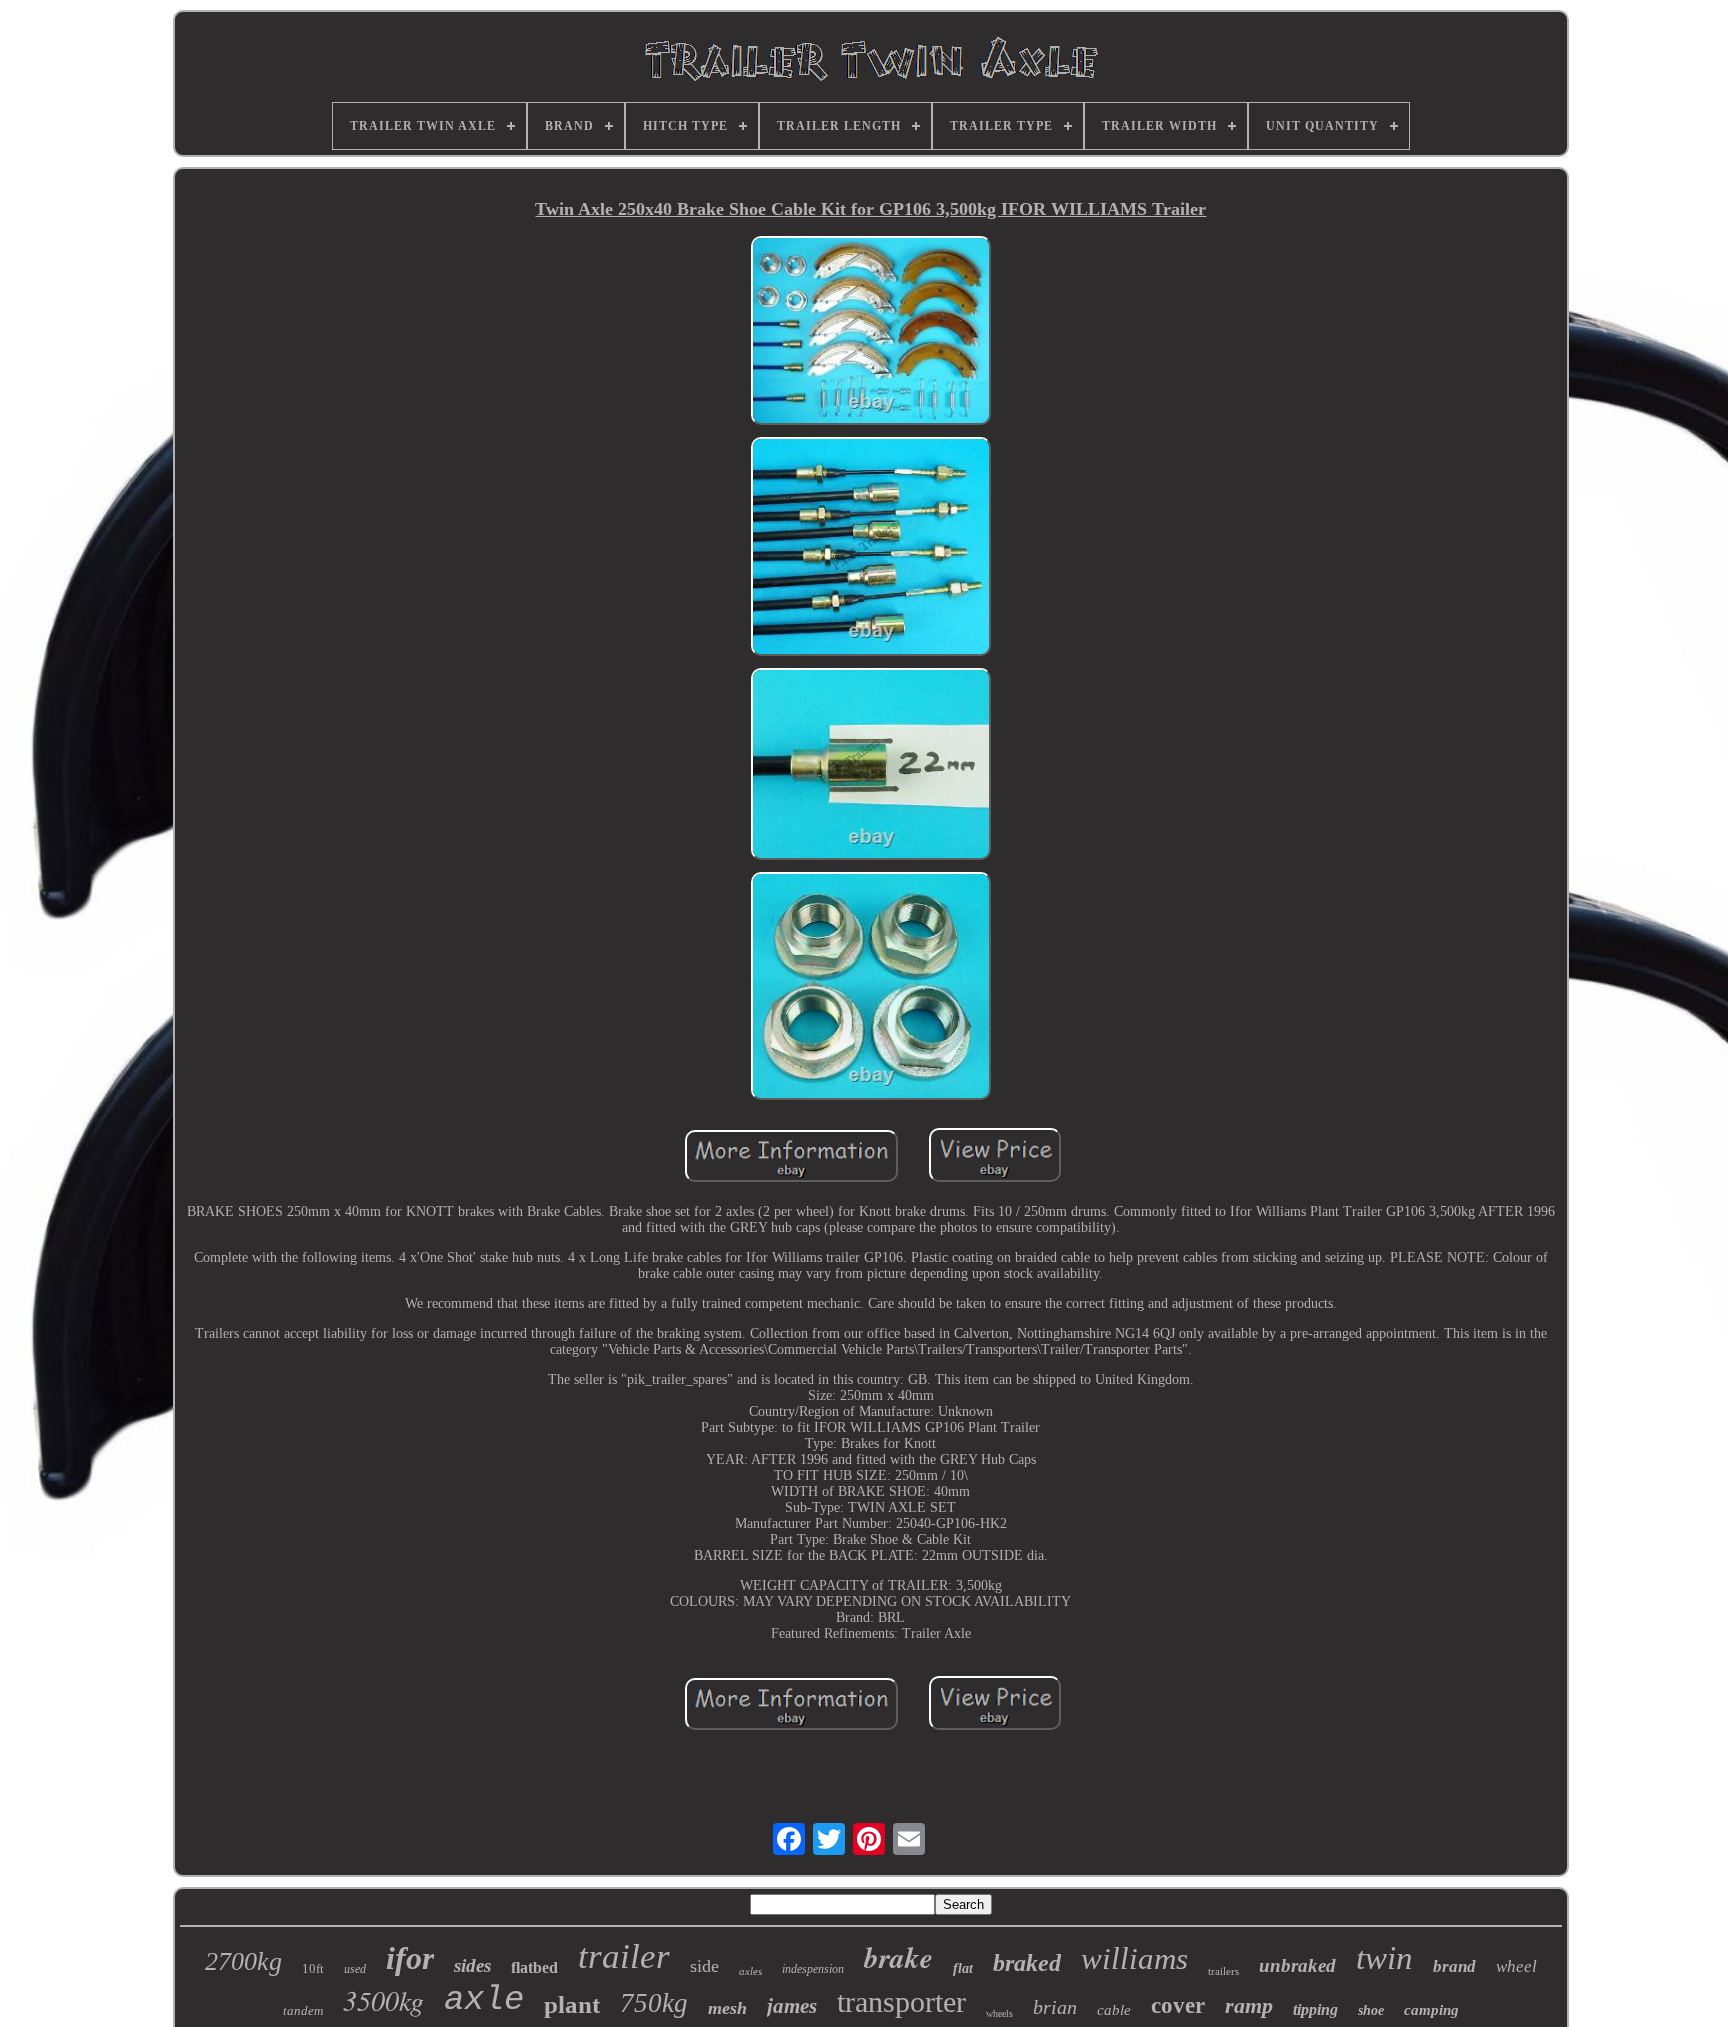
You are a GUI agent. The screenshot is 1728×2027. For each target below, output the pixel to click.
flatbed (534, 1967)
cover (1178, 2005)
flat (963, 1968)
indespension (813, 1969)
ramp (1249, 2005)
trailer (624, 1956)
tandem (303, 2010)
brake (898, 1957)
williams (1134, 1958)
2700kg (243, 1961)
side (704, 1966)
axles (750, 1971)
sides (472, 1965)
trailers (1223, 1971)
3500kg (383, 2000)
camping (1431, 2010)
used (355, 1969)
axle (484, 2000)
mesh (727, 2008)
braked (1027, 1963)
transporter (901, 2001)
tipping (1315, 2009)
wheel (1516, 1966)
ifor (410, 1958)
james (792, 2006)
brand (1454, 1966)
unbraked (1297, 1965)
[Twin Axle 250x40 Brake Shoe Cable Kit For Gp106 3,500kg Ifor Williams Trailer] (871, 332)
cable (1114, 2010)
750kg (654, 2003)
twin (1384, 1958)
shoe (1371, 2010)
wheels (999, 2013)
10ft (313, 1968)
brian (1055, 2007)
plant (572, 2004)
